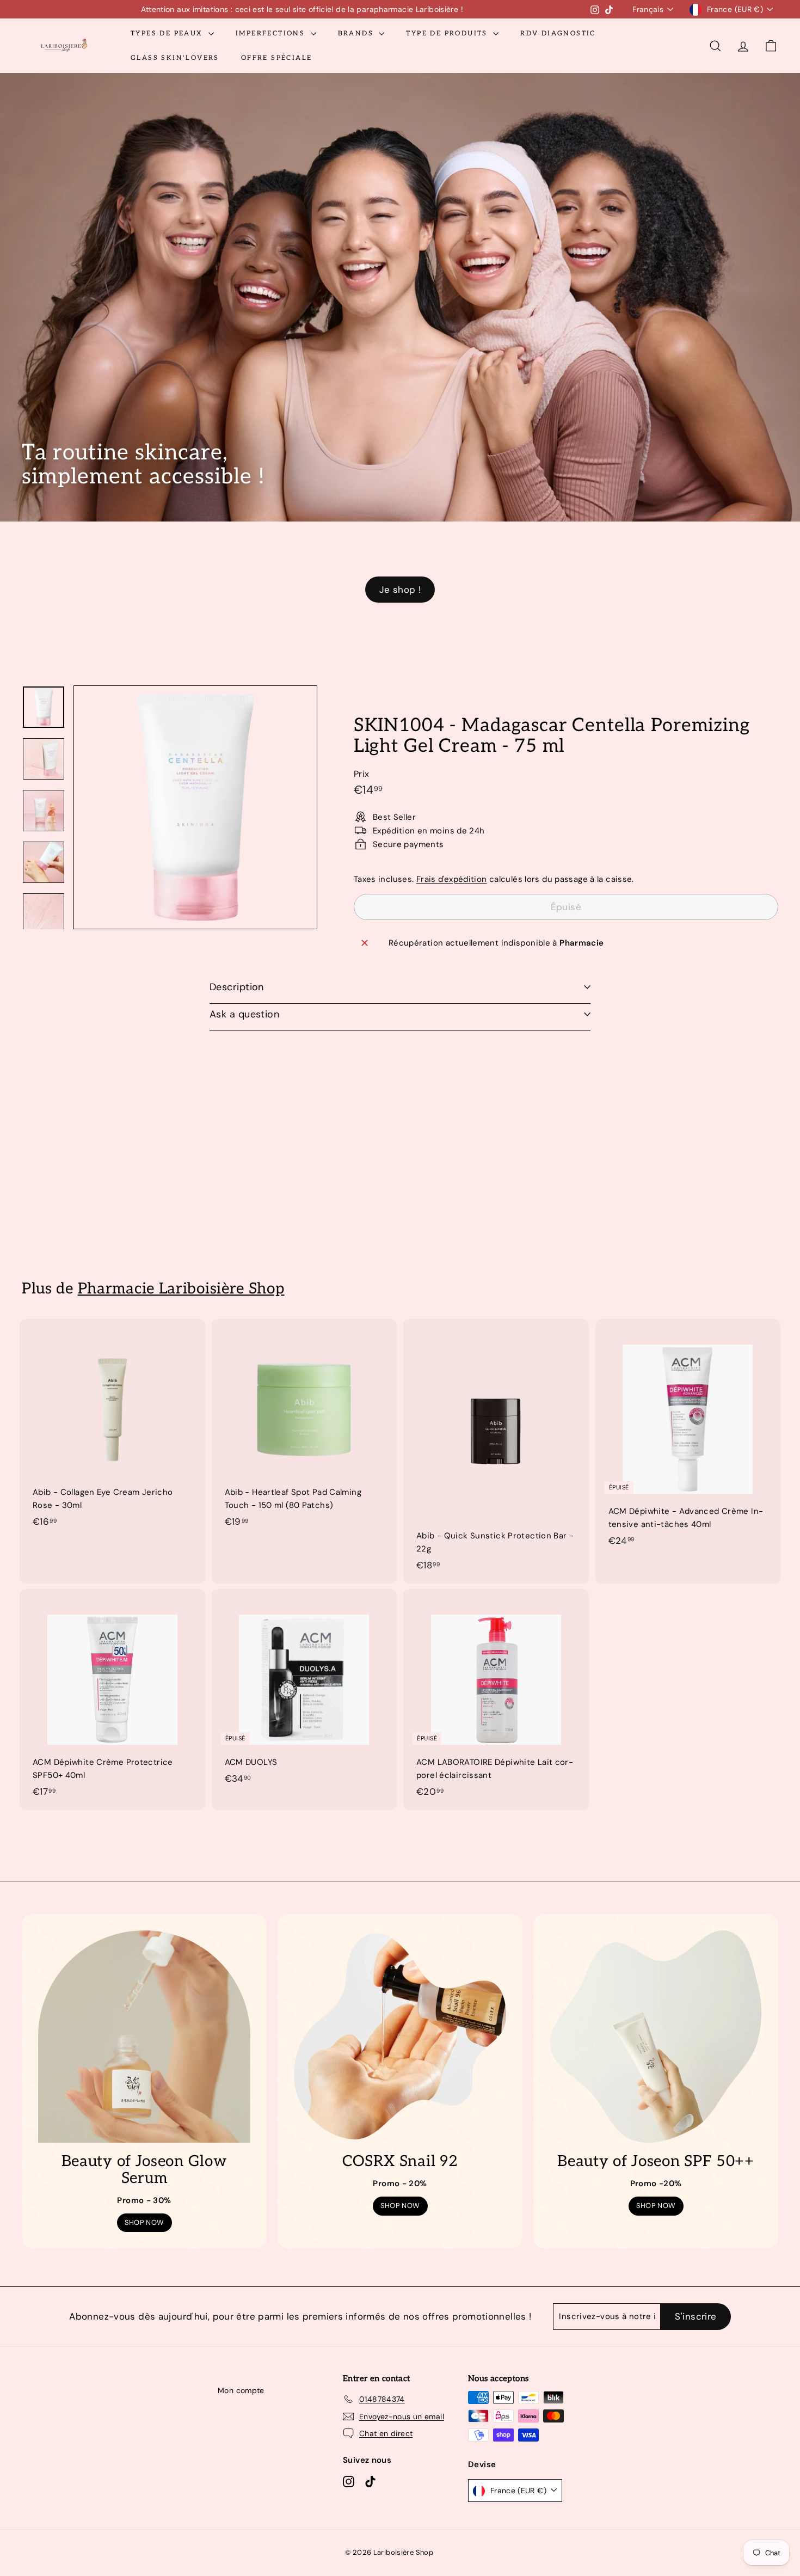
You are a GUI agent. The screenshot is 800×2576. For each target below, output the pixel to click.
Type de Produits (448, 33)
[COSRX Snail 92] (400, 2037)
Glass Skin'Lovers (175, 58)
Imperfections (272, 33)
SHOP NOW (144, 2222)
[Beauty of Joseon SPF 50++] (656, 2037)
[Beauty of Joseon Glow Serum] (144, 2037)
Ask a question (244, 1014)
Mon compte (241, 2390)
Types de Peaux (168, 33)
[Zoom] (195, 807)
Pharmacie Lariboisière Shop (181, 1289)
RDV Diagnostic (558, 33)
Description (237, 987)
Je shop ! (400, 590)
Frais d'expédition (452, 879)
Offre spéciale (277, 58)
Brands (357, 33)
